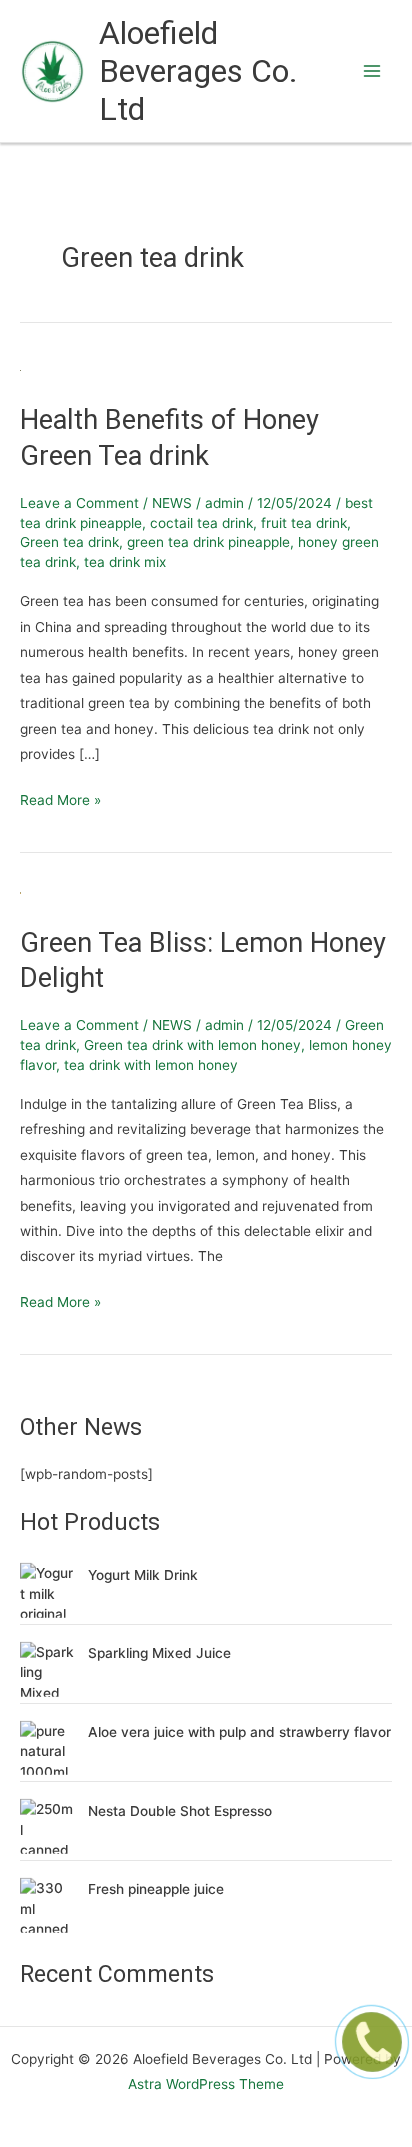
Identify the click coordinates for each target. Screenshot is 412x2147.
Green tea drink (69, 542)
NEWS (172, 503)
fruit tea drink (304, 523)
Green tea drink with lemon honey (192, 1045)
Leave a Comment (79, 503)
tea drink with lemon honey (151, 1065)
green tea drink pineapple (208, 542)
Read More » (60, 798)
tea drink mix (125, 562)
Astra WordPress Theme (206, 2084)
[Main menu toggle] (372, 71)
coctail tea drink (201, 523)
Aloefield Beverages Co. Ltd (198, 71)
